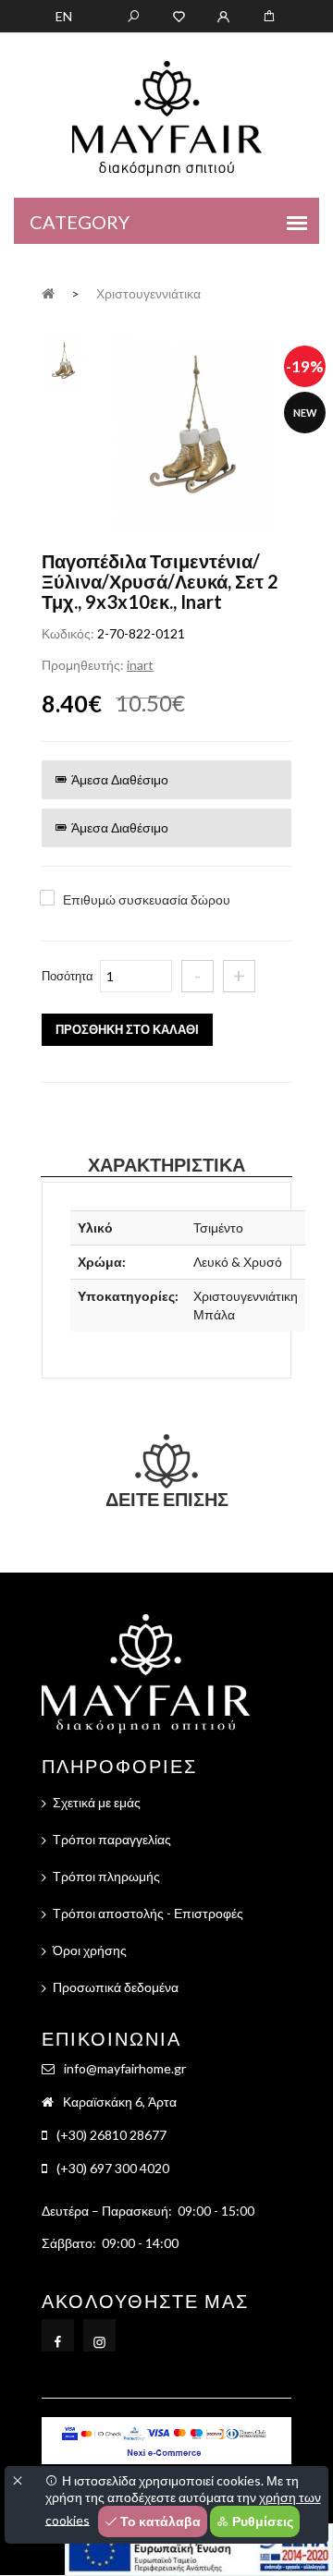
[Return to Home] (48, 292)
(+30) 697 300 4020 (113, 2168)
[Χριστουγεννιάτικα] (193, 437)
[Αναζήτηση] (134, 15)
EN (64, 16)
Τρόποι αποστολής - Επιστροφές (148, 1913)
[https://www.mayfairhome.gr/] (179, 15)
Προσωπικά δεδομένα (116, 1987)
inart (140, 665)
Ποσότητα (68, 976)
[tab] (63, 361)
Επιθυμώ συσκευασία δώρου (147, 899)
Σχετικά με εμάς (97, 1802)
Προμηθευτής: (83, 665)
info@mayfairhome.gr (125, 2068)
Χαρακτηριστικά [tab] (166, 1164)
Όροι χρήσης (90, 1950)
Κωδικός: (68, 633)
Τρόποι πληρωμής (106, 1876)
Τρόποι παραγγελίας (112, 1839)
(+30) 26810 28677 (111, 2135)
